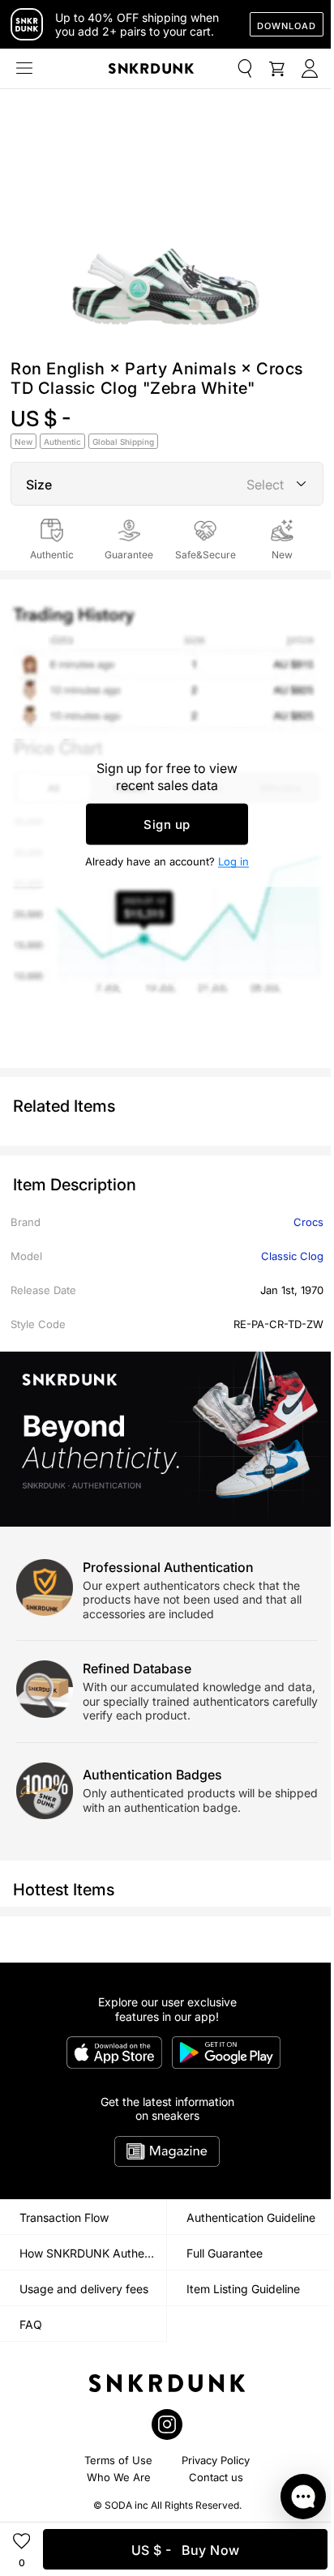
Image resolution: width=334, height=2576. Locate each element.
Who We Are (119, 2477)
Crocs (308, 1222)
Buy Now (186, 2550)
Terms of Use (118, 2460)
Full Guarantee (225, 2253)
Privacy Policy (216, 2460)
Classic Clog (292, 1256)
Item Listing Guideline (243, 2289)
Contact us (216, 2477)
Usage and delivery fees (84, 2289)
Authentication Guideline (251, 2217)
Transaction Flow (64, 2217)
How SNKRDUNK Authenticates (93, 2253)
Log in (233, 861)
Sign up (167, 824)
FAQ (31, 2324)
